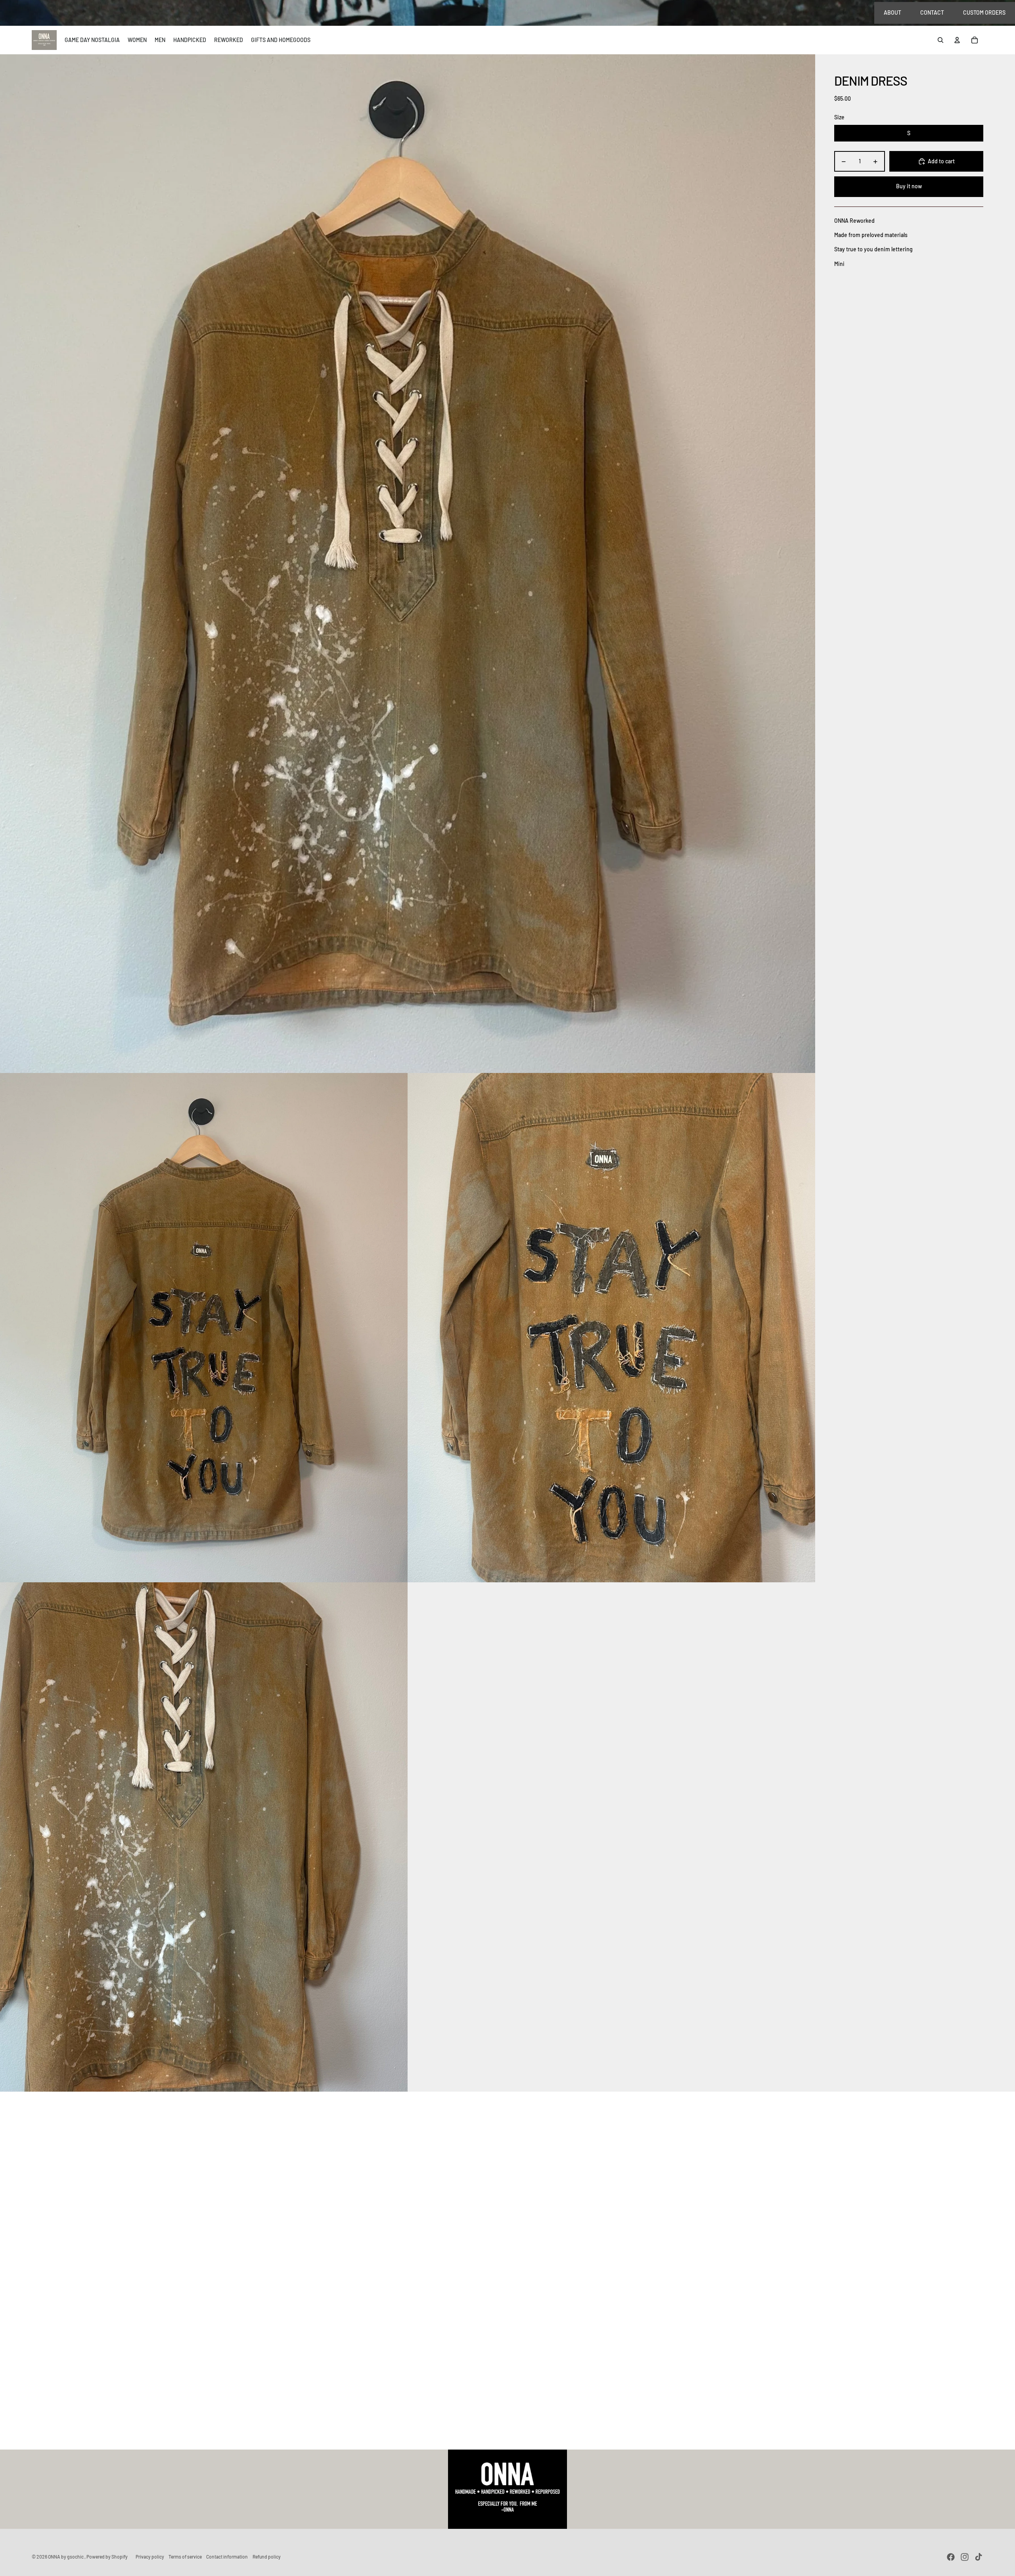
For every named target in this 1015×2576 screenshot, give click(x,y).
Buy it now (909, 186)
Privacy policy (150, 2557)
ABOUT (892, 12)
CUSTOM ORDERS (984, 12)
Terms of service (185, 2557)
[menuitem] (92, 40)
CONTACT (932, 12)
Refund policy (267, 2557)
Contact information (227, 2557)
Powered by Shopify (107, 2557)
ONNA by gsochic (66, 2557)
